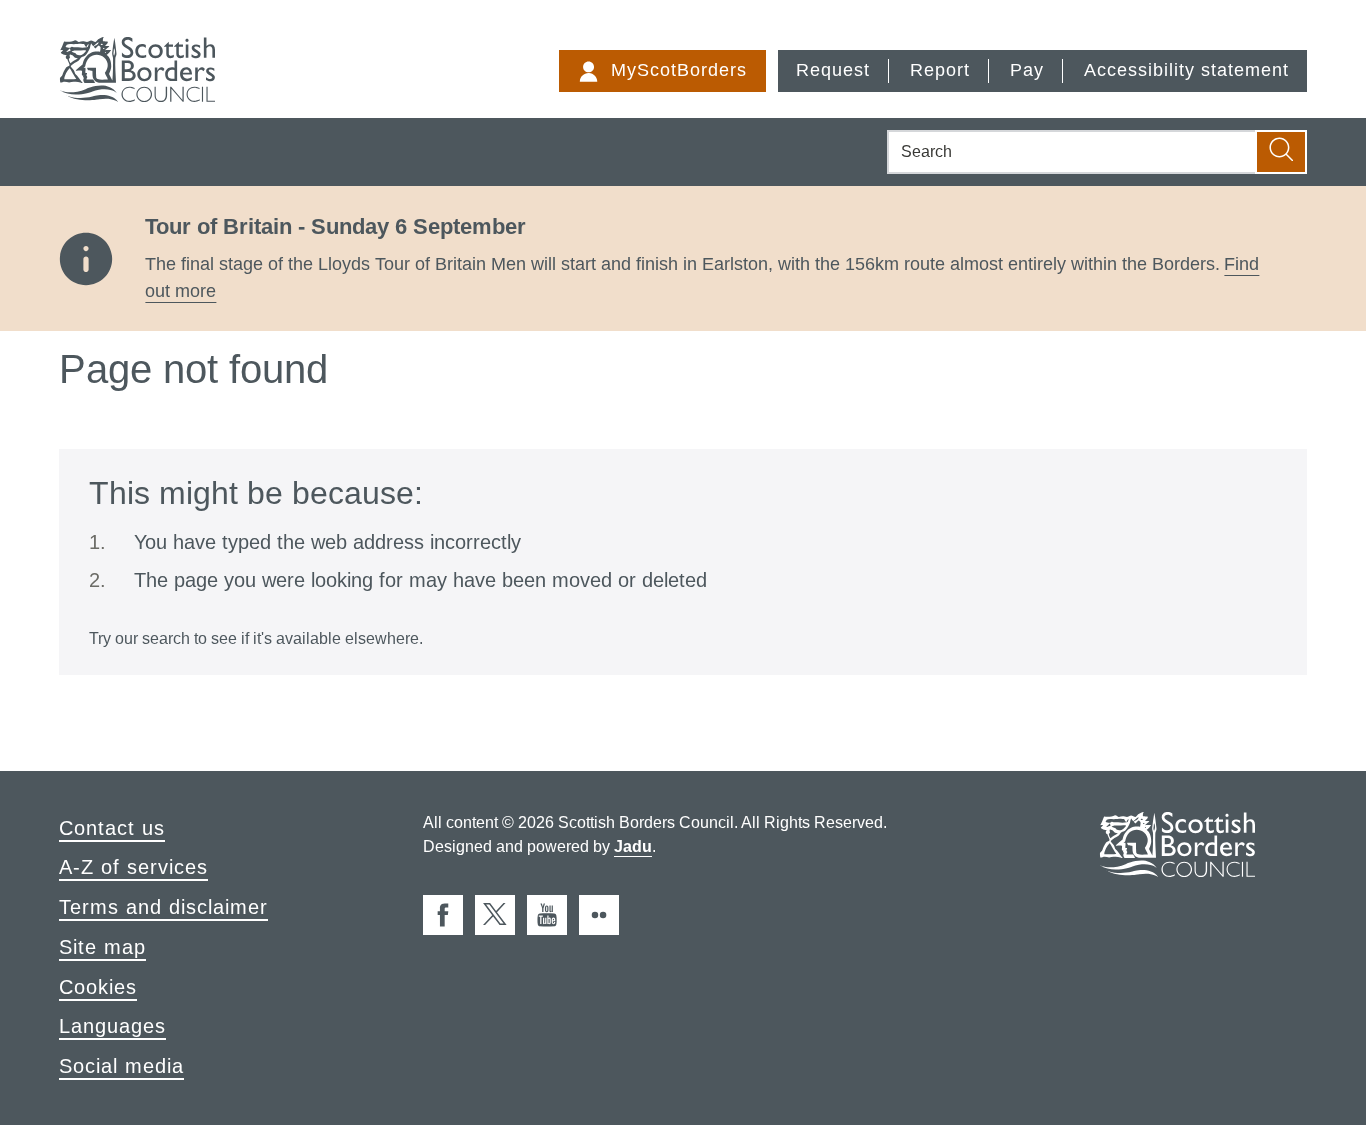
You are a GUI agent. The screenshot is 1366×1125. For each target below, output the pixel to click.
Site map (102, 947)
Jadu (633, 846)
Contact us (112, 828)
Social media (121, 1066)
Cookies (98, 987)
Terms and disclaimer (163, 907)
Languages (112, 1026)
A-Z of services (133, 867)
